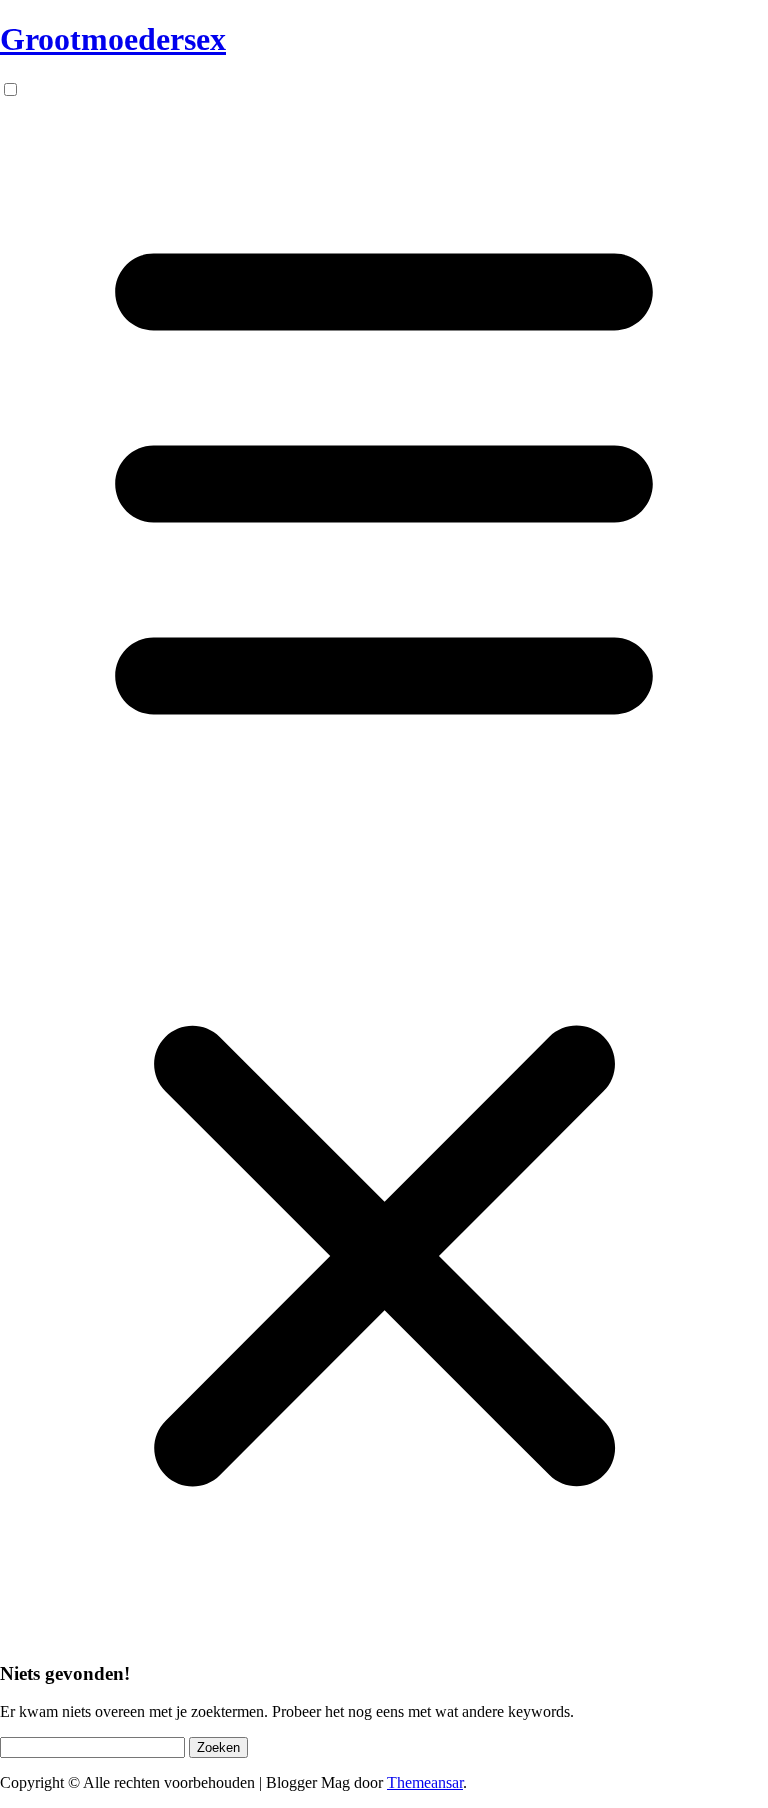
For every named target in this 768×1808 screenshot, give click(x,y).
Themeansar (425, 1782)
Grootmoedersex (113, 39)
